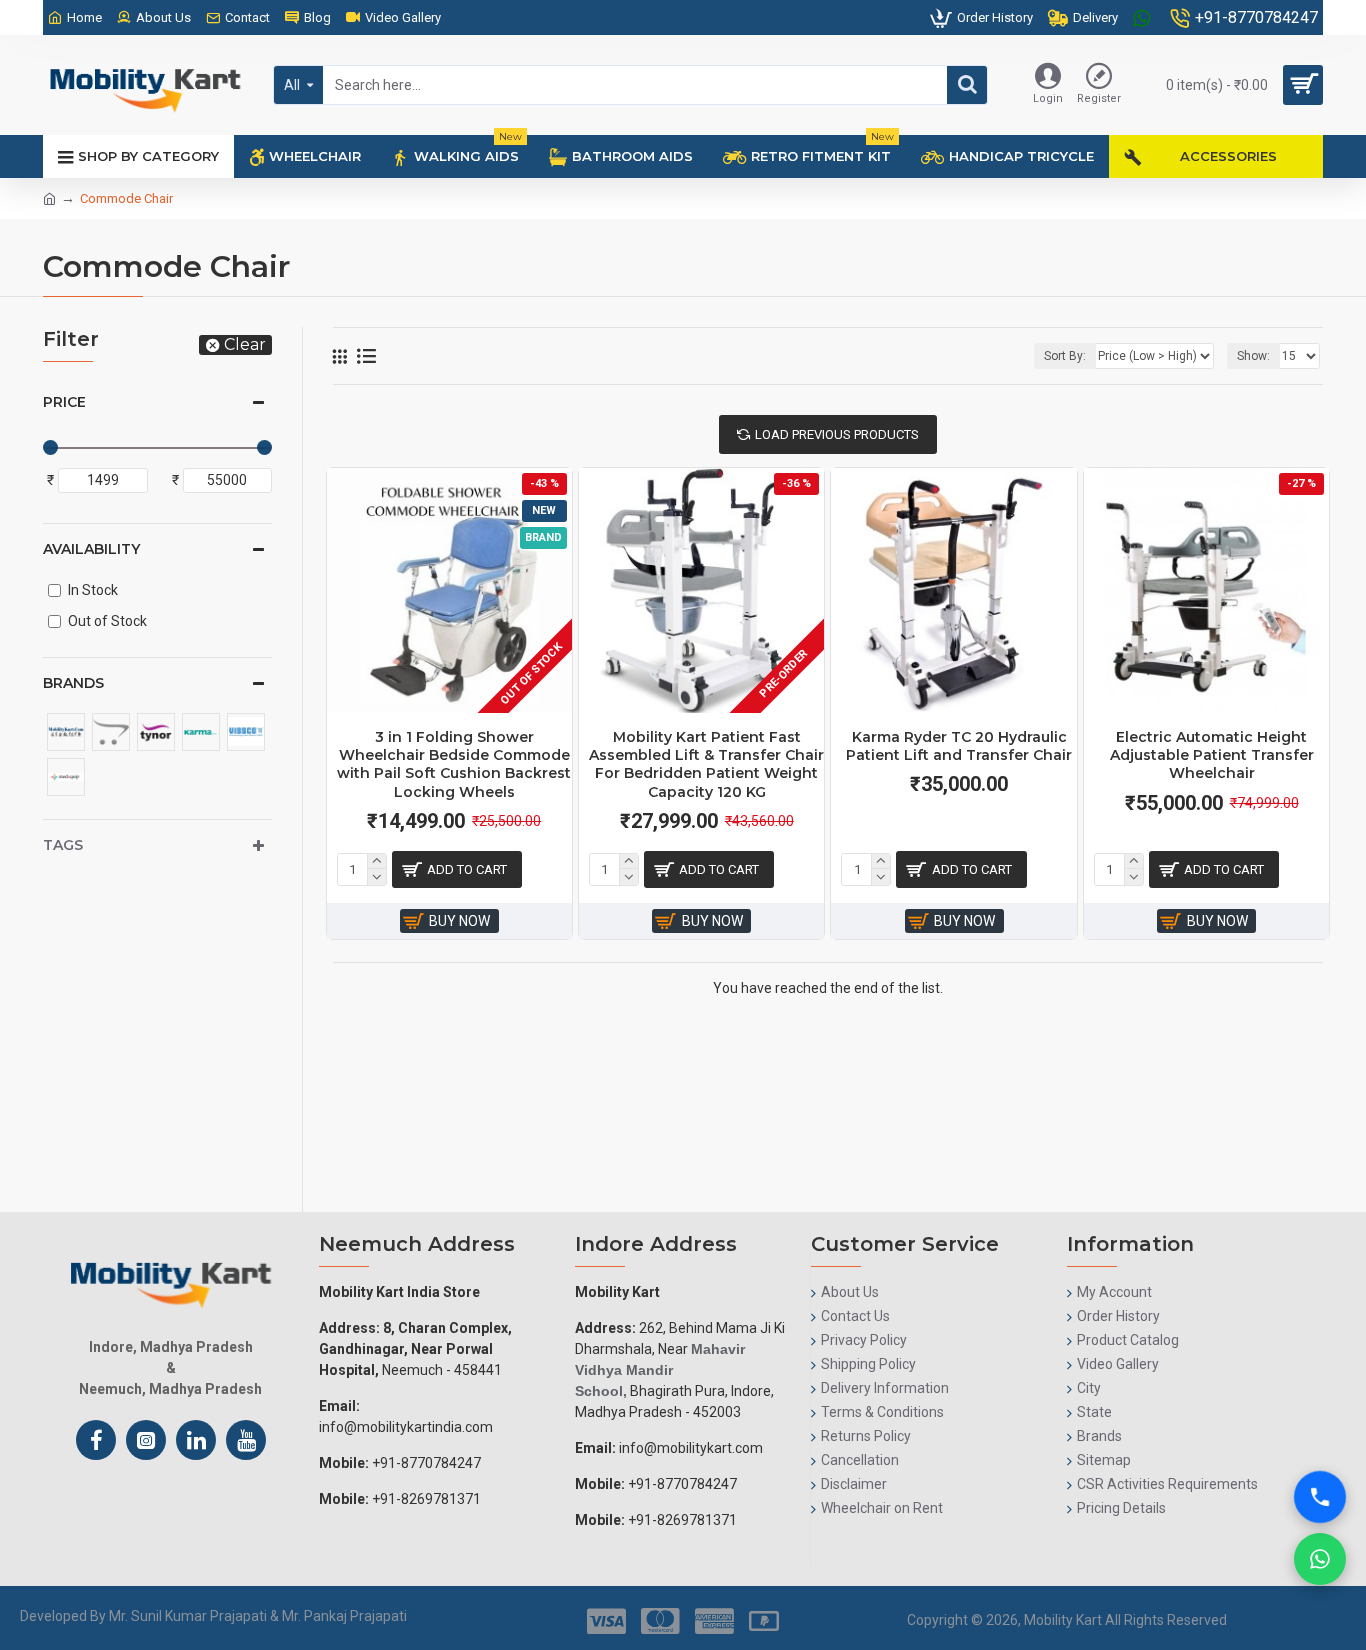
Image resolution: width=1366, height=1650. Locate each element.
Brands (73, 683)
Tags (63, 845)
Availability (91, 549)
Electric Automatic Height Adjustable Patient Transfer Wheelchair (1212, 755)
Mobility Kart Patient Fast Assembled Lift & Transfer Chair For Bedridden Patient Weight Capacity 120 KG (706, 764)
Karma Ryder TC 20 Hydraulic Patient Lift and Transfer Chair (959, 746)
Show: (1253, 356)
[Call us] (1320, 1497)
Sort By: (1065, 356)
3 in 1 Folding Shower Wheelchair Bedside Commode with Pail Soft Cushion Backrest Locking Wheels (454, 764)
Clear (245, 344)
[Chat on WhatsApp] (1320, 1559)
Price (64, 402)
